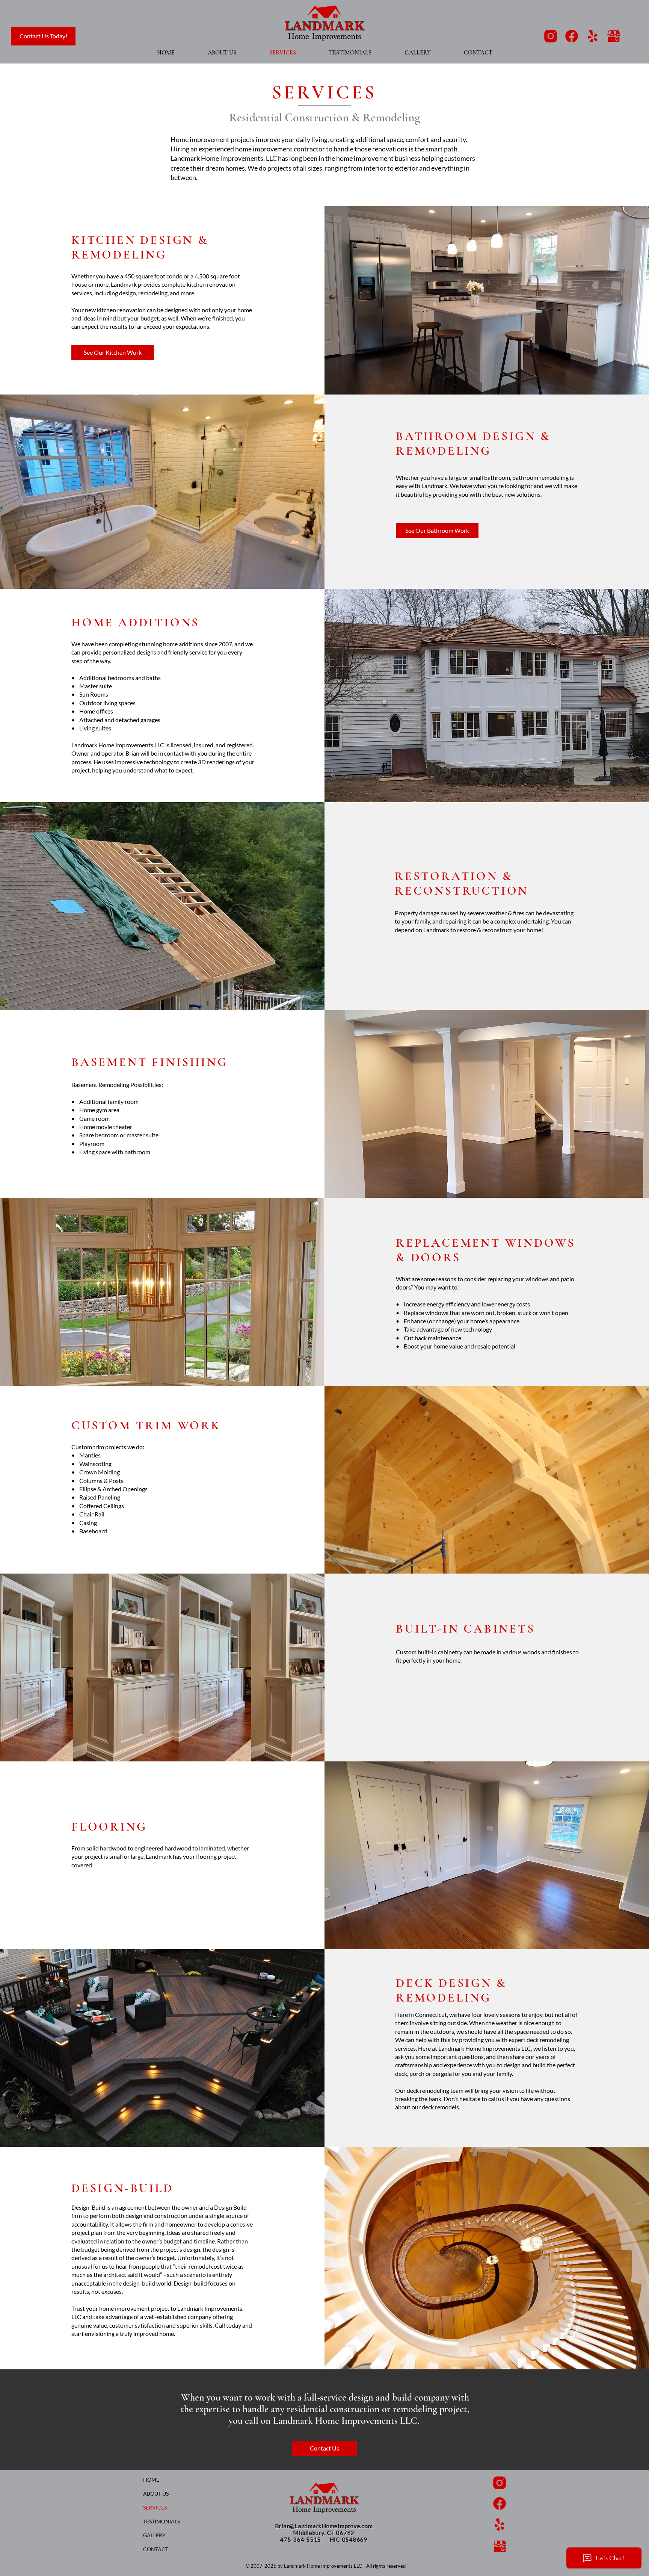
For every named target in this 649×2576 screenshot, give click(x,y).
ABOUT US (156, 2494)
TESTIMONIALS (161, 2521)
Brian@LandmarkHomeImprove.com (324, 2526)
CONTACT (156, 2549)
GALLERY (154, 2535)
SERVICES (155, 2507)
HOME (151, 2480)
